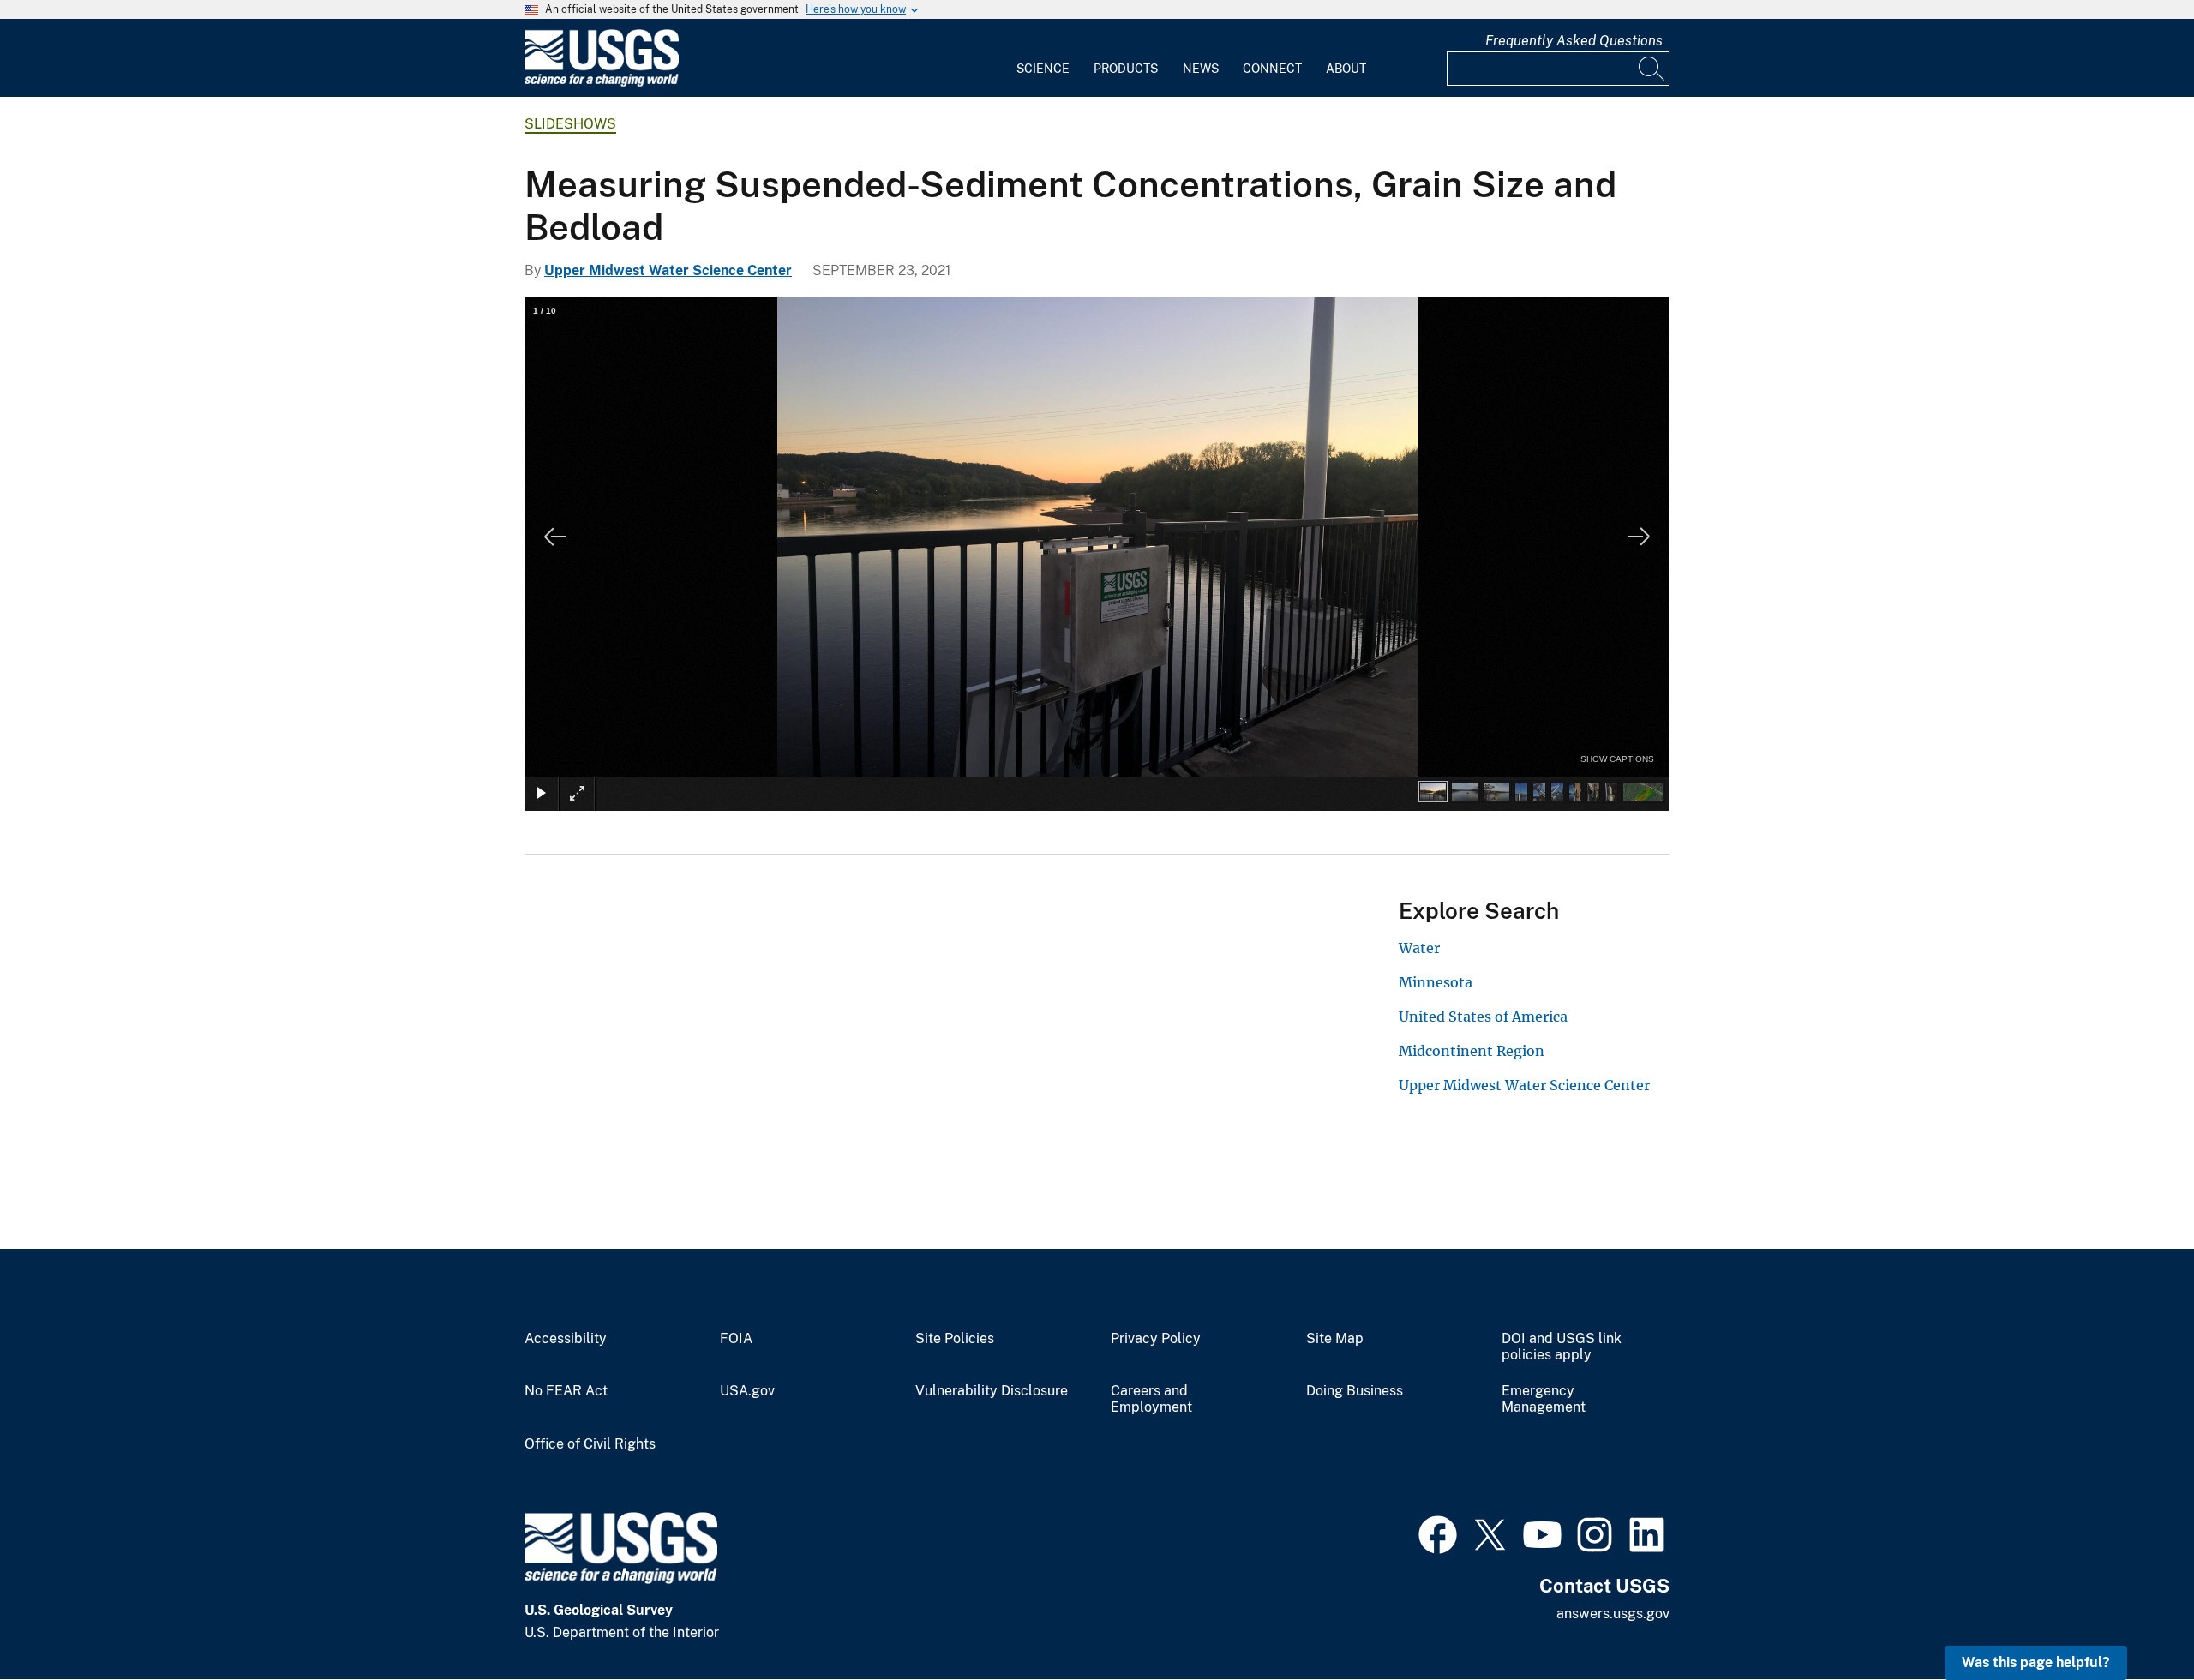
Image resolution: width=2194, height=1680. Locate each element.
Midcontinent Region (1472, 1051)
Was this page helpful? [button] (2036, 1662)
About (1346, 69)
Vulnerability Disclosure (992, 1391)
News (1201, 69)
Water (1419, 948)
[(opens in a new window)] (1438, 1533)
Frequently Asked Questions (1574, 41)
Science (1043, 69)
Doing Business (1355, 1391)
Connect (1272, 69)
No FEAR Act (566, 1391)
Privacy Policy (1156, 1339)
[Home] (602, 83)
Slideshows (570, 124)
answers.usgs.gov (1613, 1614)
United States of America (1483, 1017)
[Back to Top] (2132, 1618)
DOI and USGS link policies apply (1562, 1347)
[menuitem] (1043, 58)
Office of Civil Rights (590, 1444)
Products (1126, 69)
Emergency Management (1544, 1399)
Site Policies (955, 1339)
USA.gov (747, 1391)
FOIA (736, 1339)
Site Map (1335, 1339)
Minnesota (1436, 982)
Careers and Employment (1151, 1399)
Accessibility (566, 1339)
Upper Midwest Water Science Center (668, 270)
